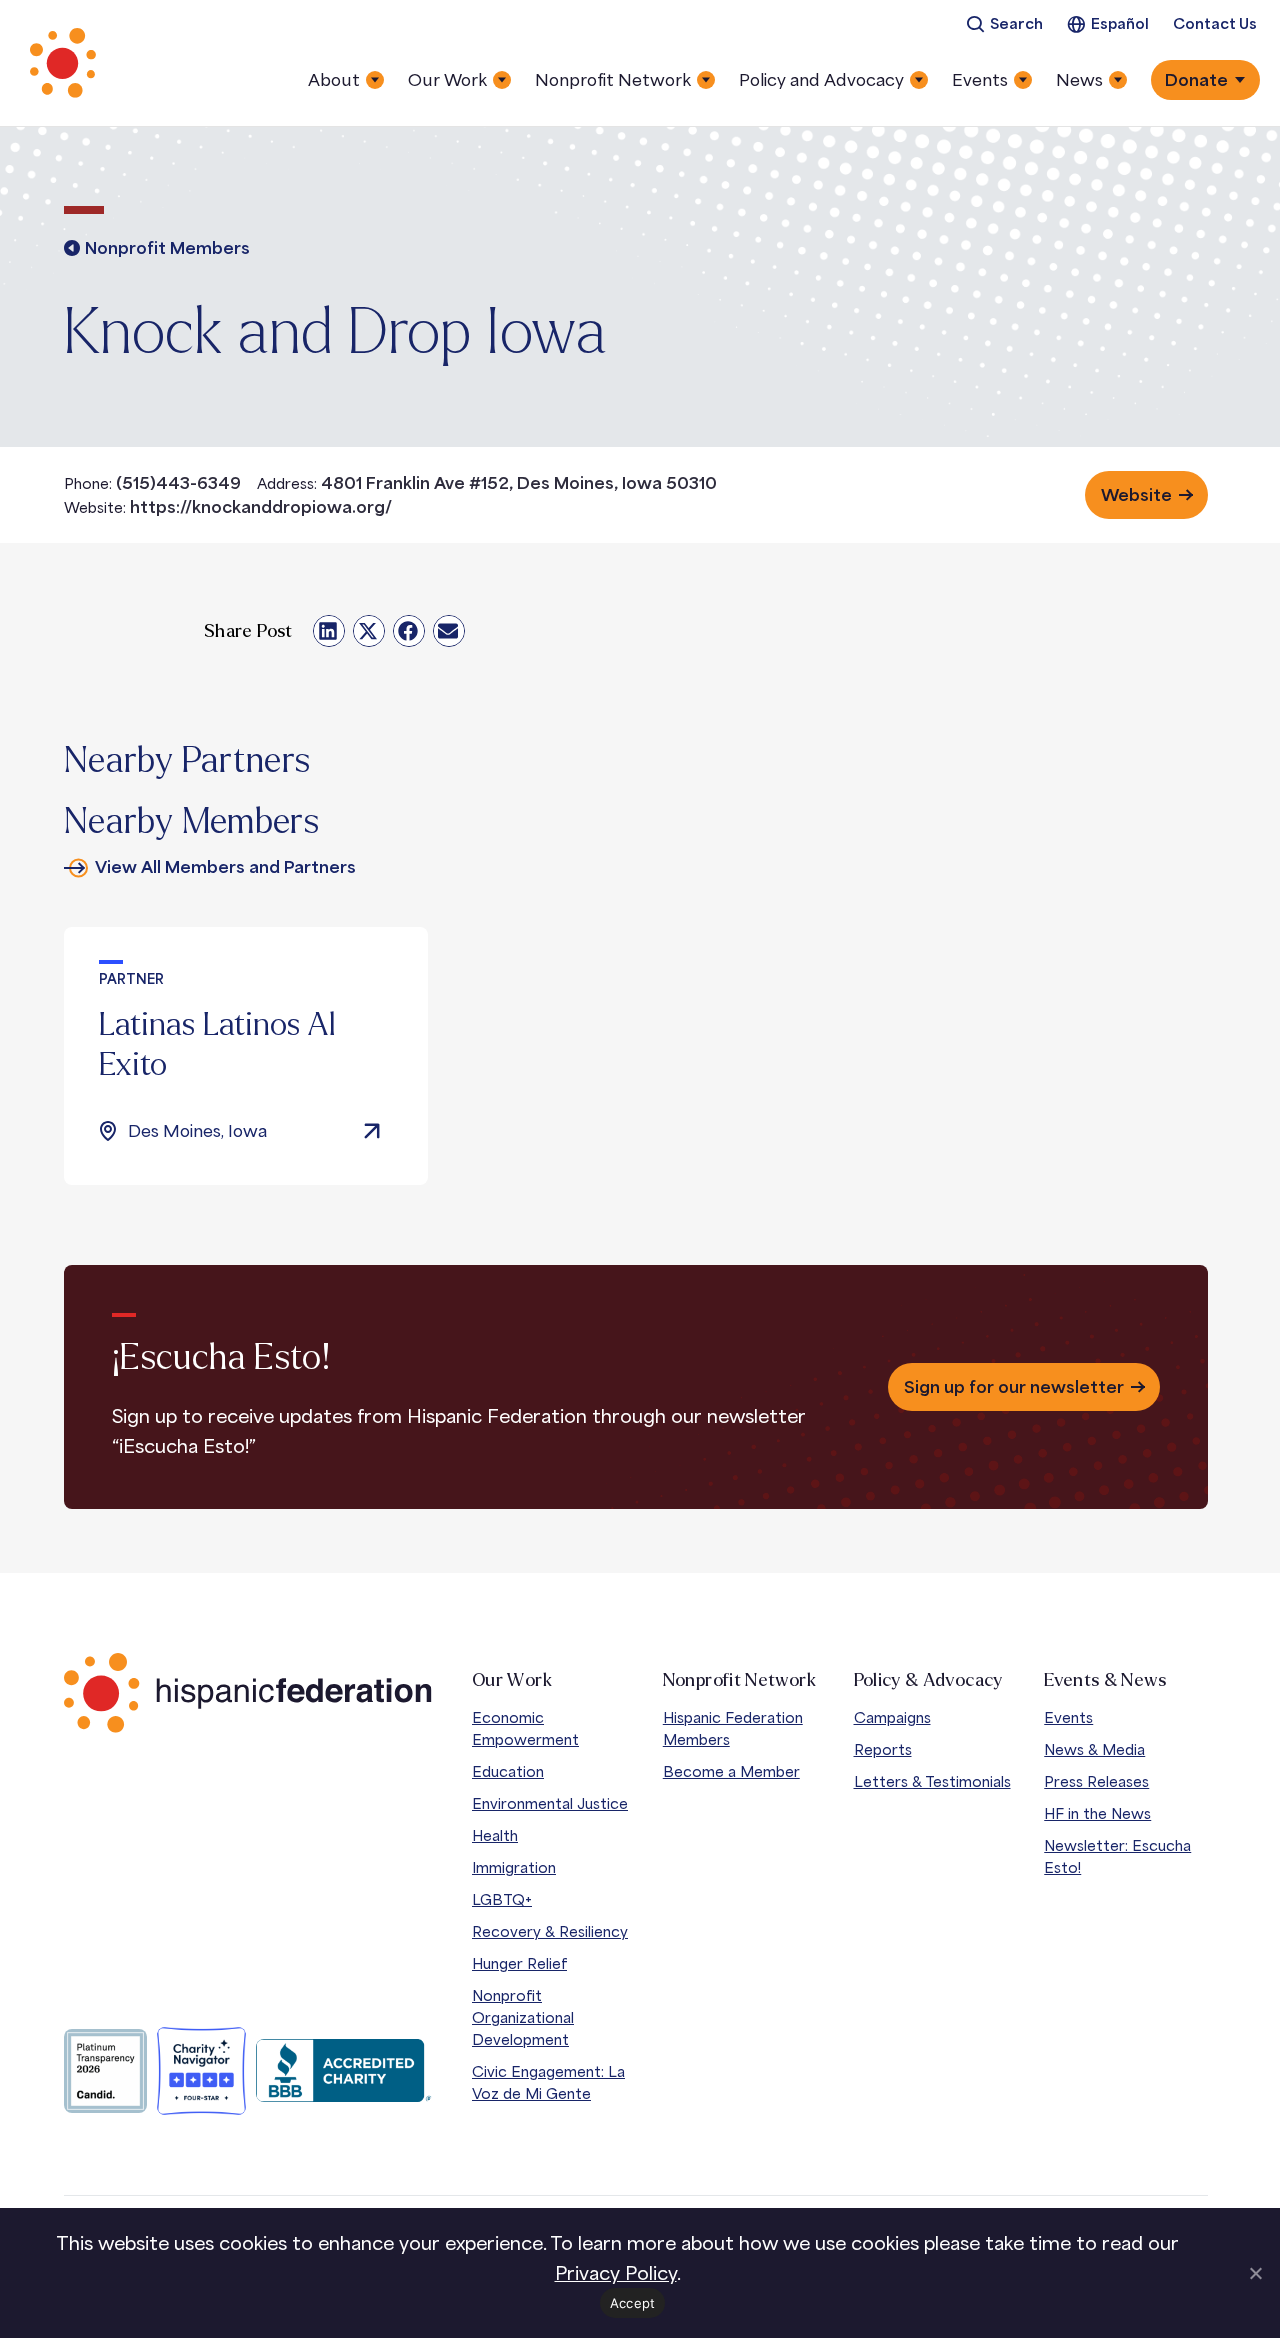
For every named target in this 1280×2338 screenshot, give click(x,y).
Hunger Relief (519, 1963)
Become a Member (731, 1771)
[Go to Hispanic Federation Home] (248, 1693)
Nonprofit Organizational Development (523, 2017)
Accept (633, 2303)
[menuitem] (1004, 24)
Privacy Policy (616, 2273)
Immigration (514, 1867)
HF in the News (1097, 1813)
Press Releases (1096, 1781)
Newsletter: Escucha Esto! (1117, 1856)
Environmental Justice (550, 1803)
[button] (329, 631)
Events (1068, 1717)
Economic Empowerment (525, 1728)
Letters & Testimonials (932, 1781)
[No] (1255, 2273)
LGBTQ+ (502, 1899)
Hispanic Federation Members (733, 1728)
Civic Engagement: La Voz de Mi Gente (548, 2082)
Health (495, 1835)
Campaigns (892, 1717)
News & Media (1094, 1749)
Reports (883, 1749)
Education (508, 1771)
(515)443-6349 (178, 483)
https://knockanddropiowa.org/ (261, 507)
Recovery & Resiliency (550, 1931)
